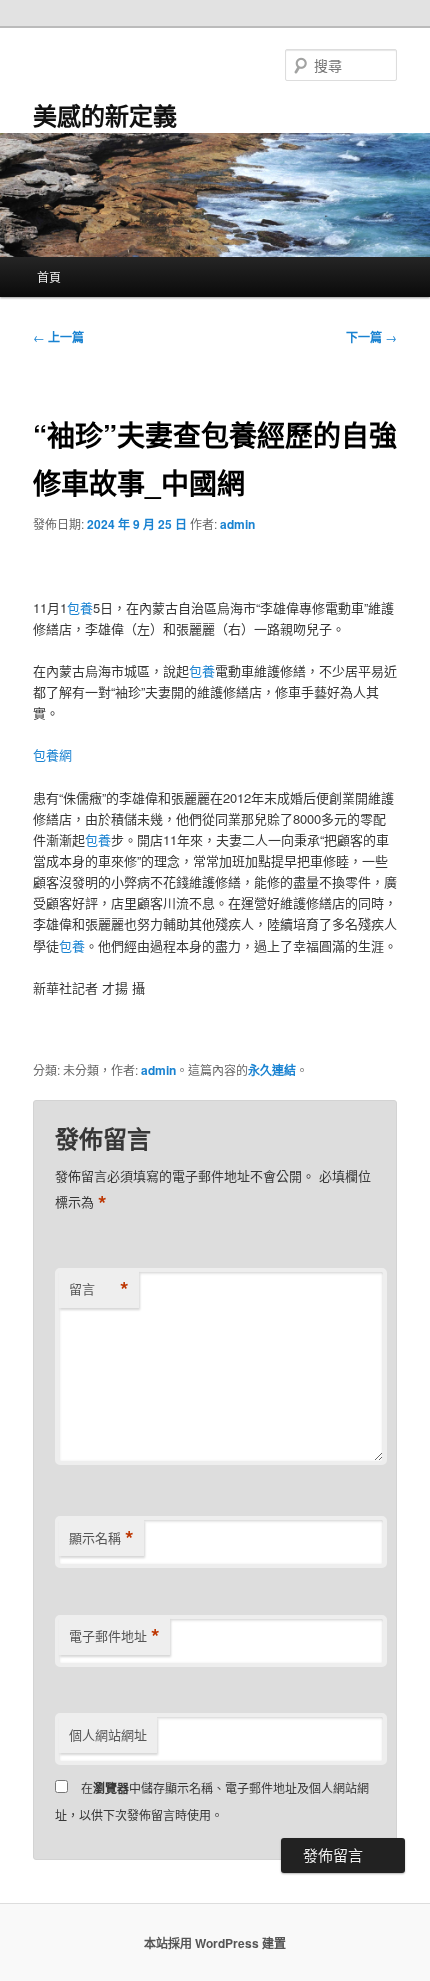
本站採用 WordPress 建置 (215, 1943)
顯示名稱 (101, 1538)
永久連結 (272, 1070)
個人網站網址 (108, 1734)
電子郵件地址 (114, 1636)
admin (237, 524)
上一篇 (58, 337)
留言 (99, 1289)
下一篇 (371, 337)
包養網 (52, 754)
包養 (80, 607)
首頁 (49, 276)
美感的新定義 (105, 115)
